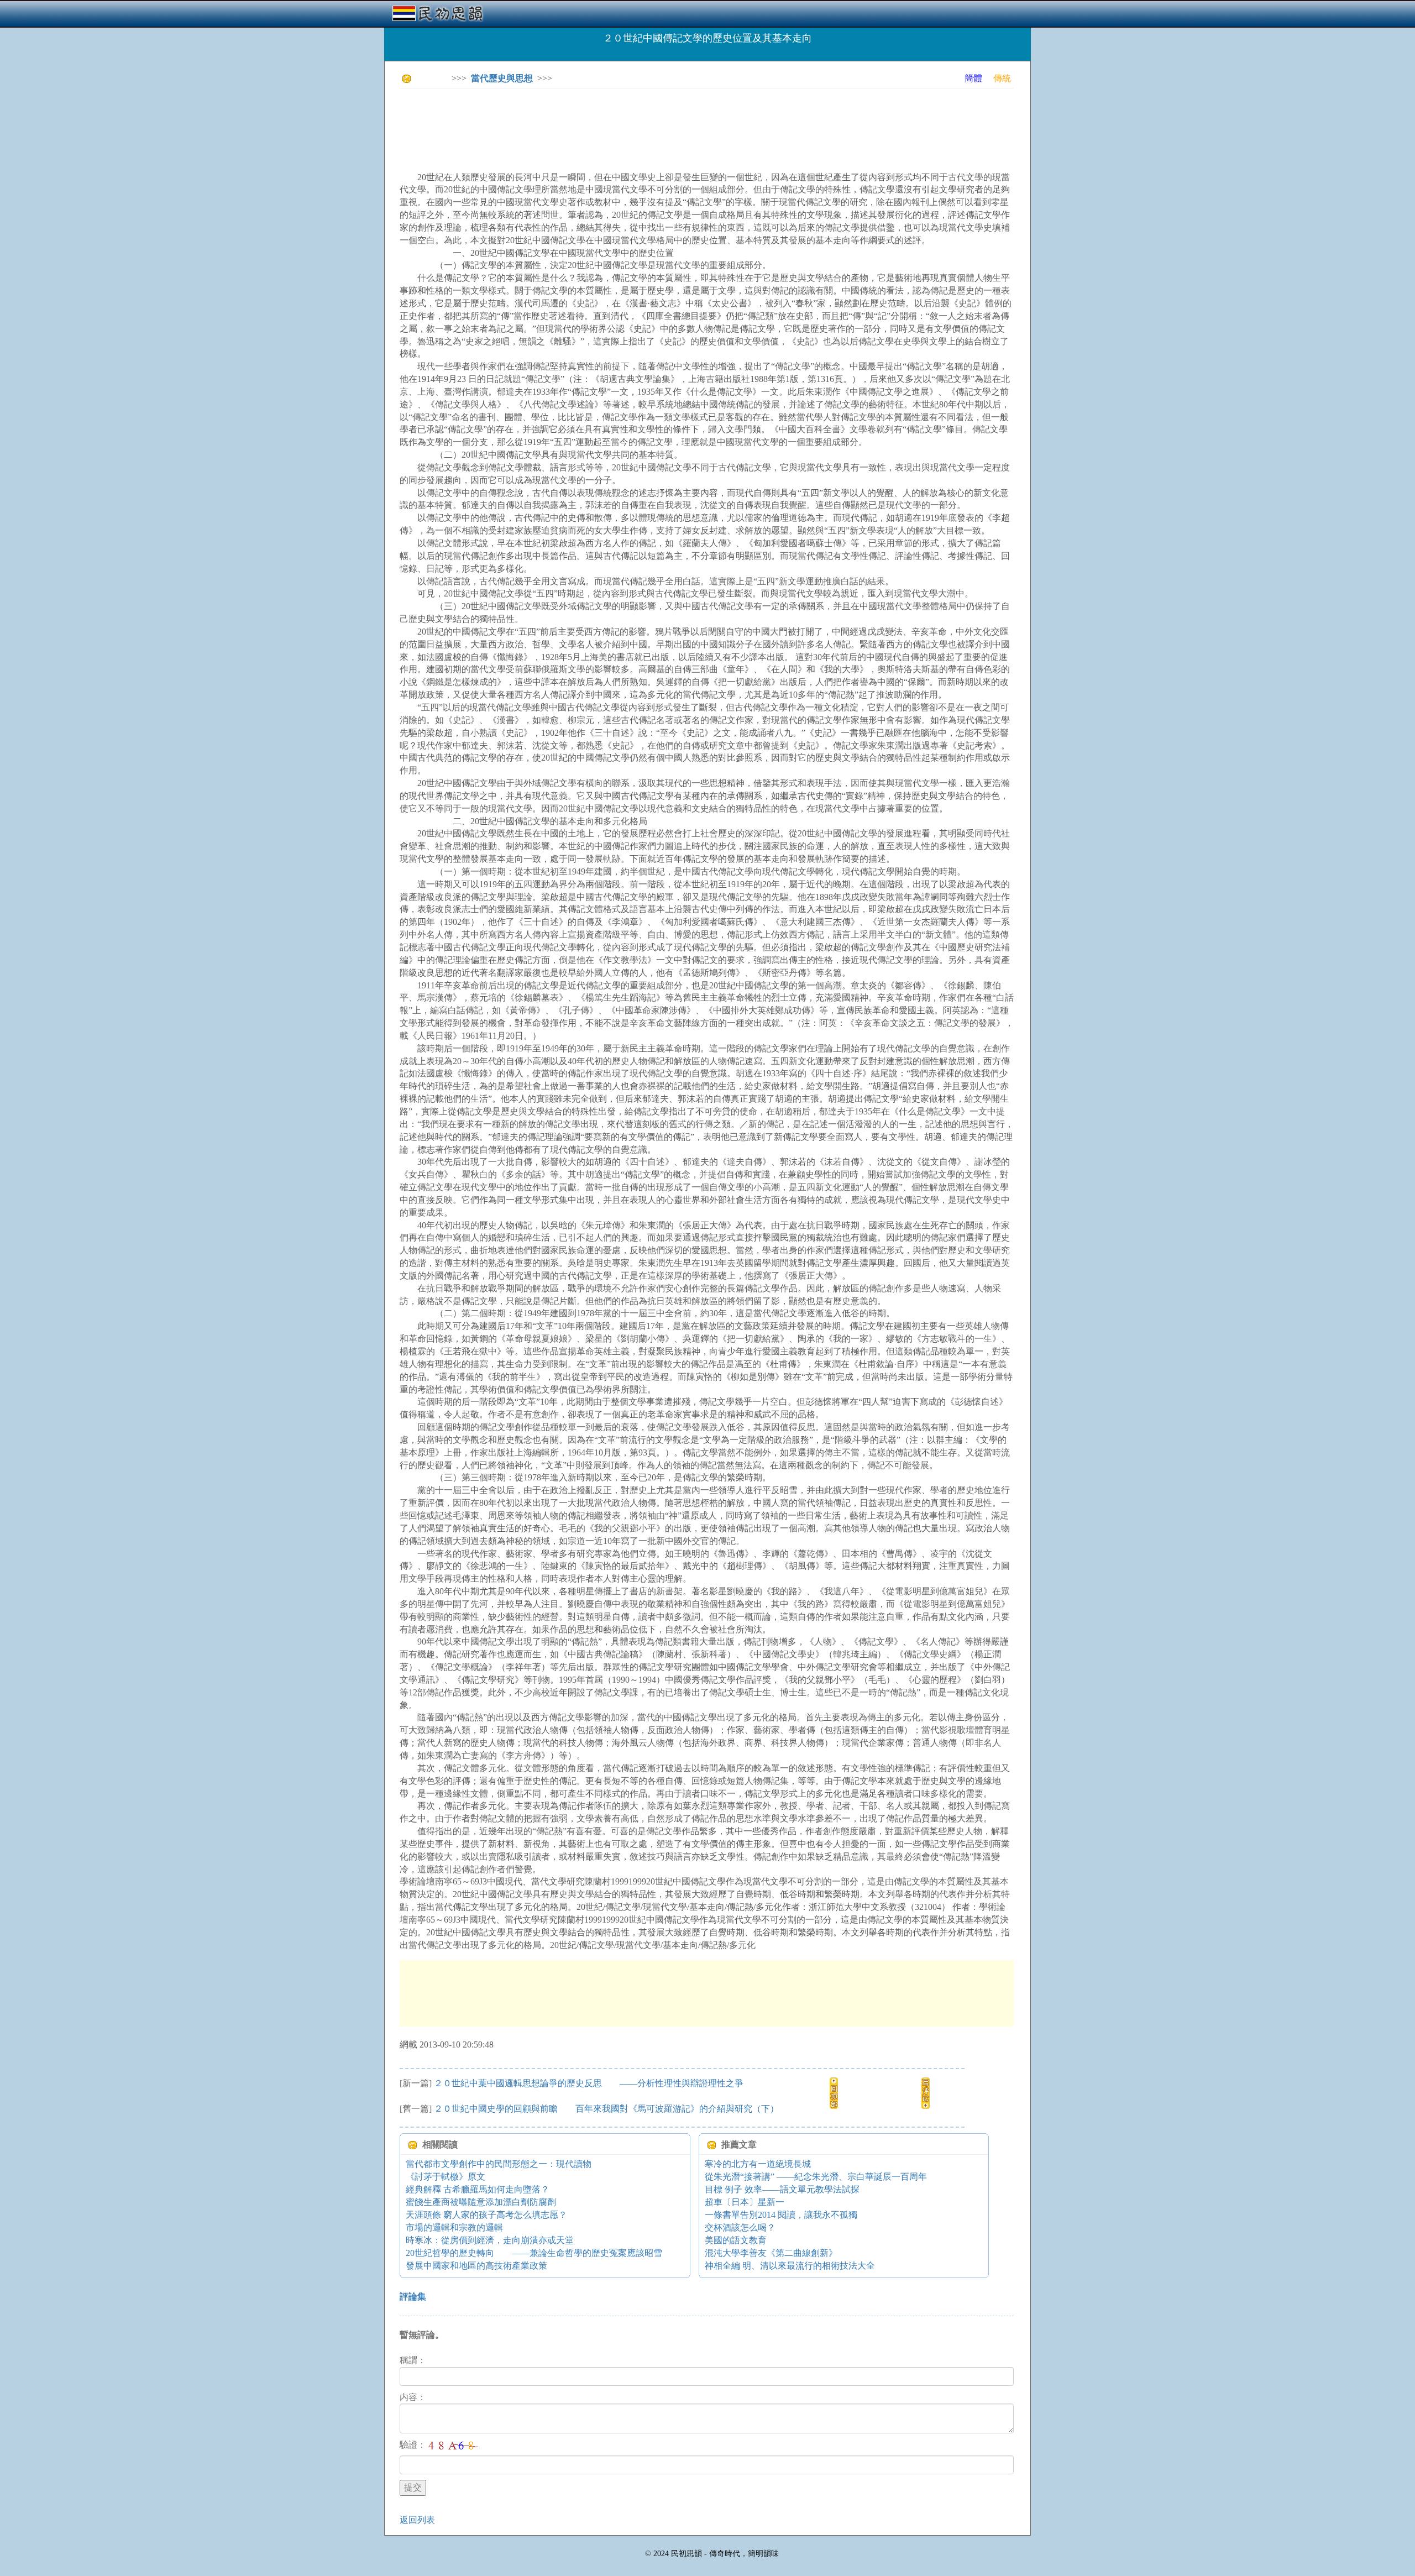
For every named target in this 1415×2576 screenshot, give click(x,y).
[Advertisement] (601, 122)
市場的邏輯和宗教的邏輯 (454, 2227)
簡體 (973, 78)
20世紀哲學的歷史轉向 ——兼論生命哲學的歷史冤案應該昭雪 (534, 2253)
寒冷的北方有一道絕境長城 (758, 2164)
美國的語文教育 (736, 2240)
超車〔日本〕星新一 (745, 2202)
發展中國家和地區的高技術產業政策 (476, 2266)
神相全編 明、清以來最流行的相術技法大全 (790, 2266)
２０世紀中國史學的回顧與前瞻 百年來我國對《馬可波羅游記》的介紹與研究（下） (606, 2109)
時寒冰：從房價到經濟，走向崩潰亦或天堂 (490, 2240)
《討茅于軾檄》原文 (446, 2177)
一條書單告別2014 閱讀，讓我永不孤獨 (781, 2215)
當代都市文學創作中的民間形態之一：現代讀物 (499, 2164)
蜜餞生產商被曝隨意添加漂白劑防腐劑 (481, 2202)
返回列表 (417, 2520)
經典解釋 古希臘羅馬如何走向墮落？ (478, 2189)
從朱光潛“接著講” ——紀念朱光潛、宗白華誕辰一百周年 (816, 2177)
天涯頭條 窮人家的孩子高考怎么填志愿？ (486, 2215)
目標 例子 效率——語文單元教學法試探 (782, 2189)
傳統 (1002, 78)
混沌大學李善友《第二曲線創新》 (771, 2253)
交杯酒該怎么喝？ (740, 2227)
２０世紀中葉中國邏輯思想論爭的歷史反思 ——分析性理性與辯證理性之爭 (589, 2083)
